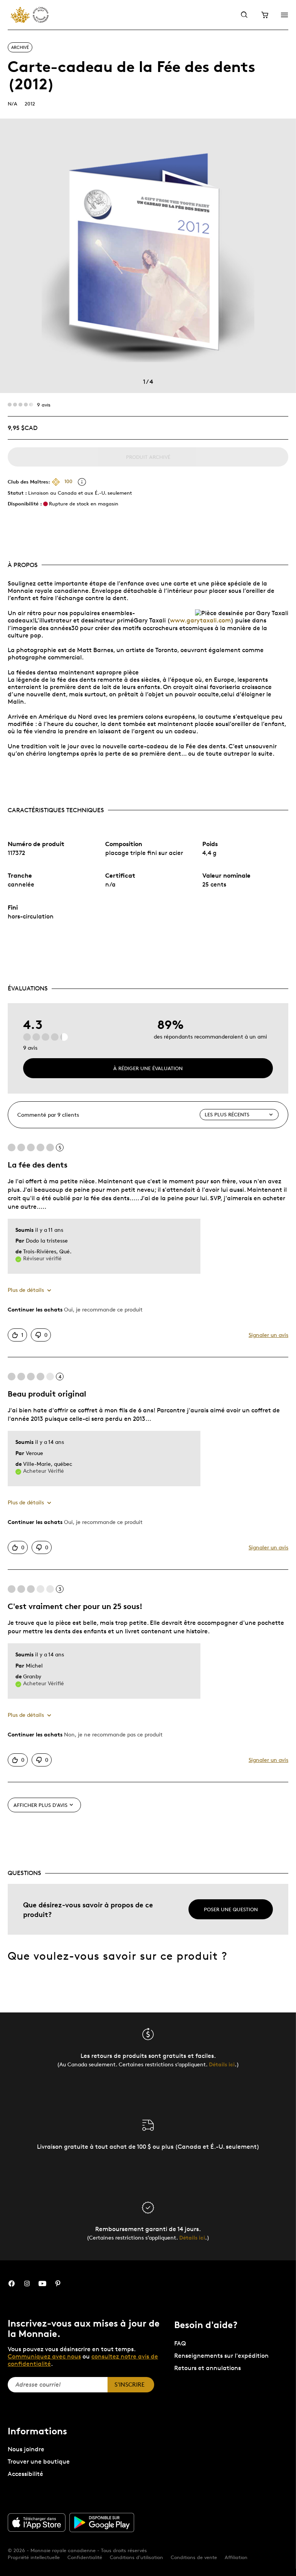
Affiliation (236, 2557)
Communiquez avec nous (44, 2356)
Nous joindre (26, 2449)
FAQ (180, 2343)
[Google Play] (102, 2522)
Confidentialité (85, 2557)
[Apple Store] (37, 2522)
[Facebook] (12, 2284)
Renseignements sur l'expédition (221, 2356)
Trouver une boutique (39, 2461)
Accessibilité (25, 2474)
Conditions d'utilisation (136, 2557)
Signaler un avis (268, 1335)
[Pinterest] (58, 2284)
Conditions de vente (194, 2557)
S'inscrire (129, 2384)
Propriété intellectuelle (34, 2557)
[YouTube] (42, 2284)
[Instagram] (27, 2284)
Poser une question (231, 1909)
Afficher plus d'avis (40, 1805)
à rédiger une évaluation (148, 1068)
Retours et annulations (208, 2368)
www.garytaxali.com (200, 620)
